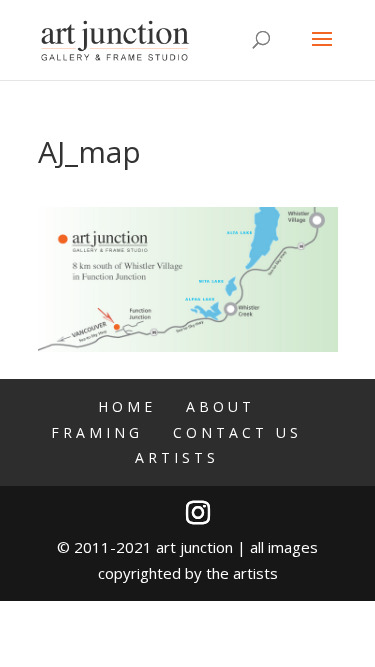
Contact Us (237, 432)
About (220, 406)
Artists (177, 457)
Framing (97, 432)
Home (127, 406)
